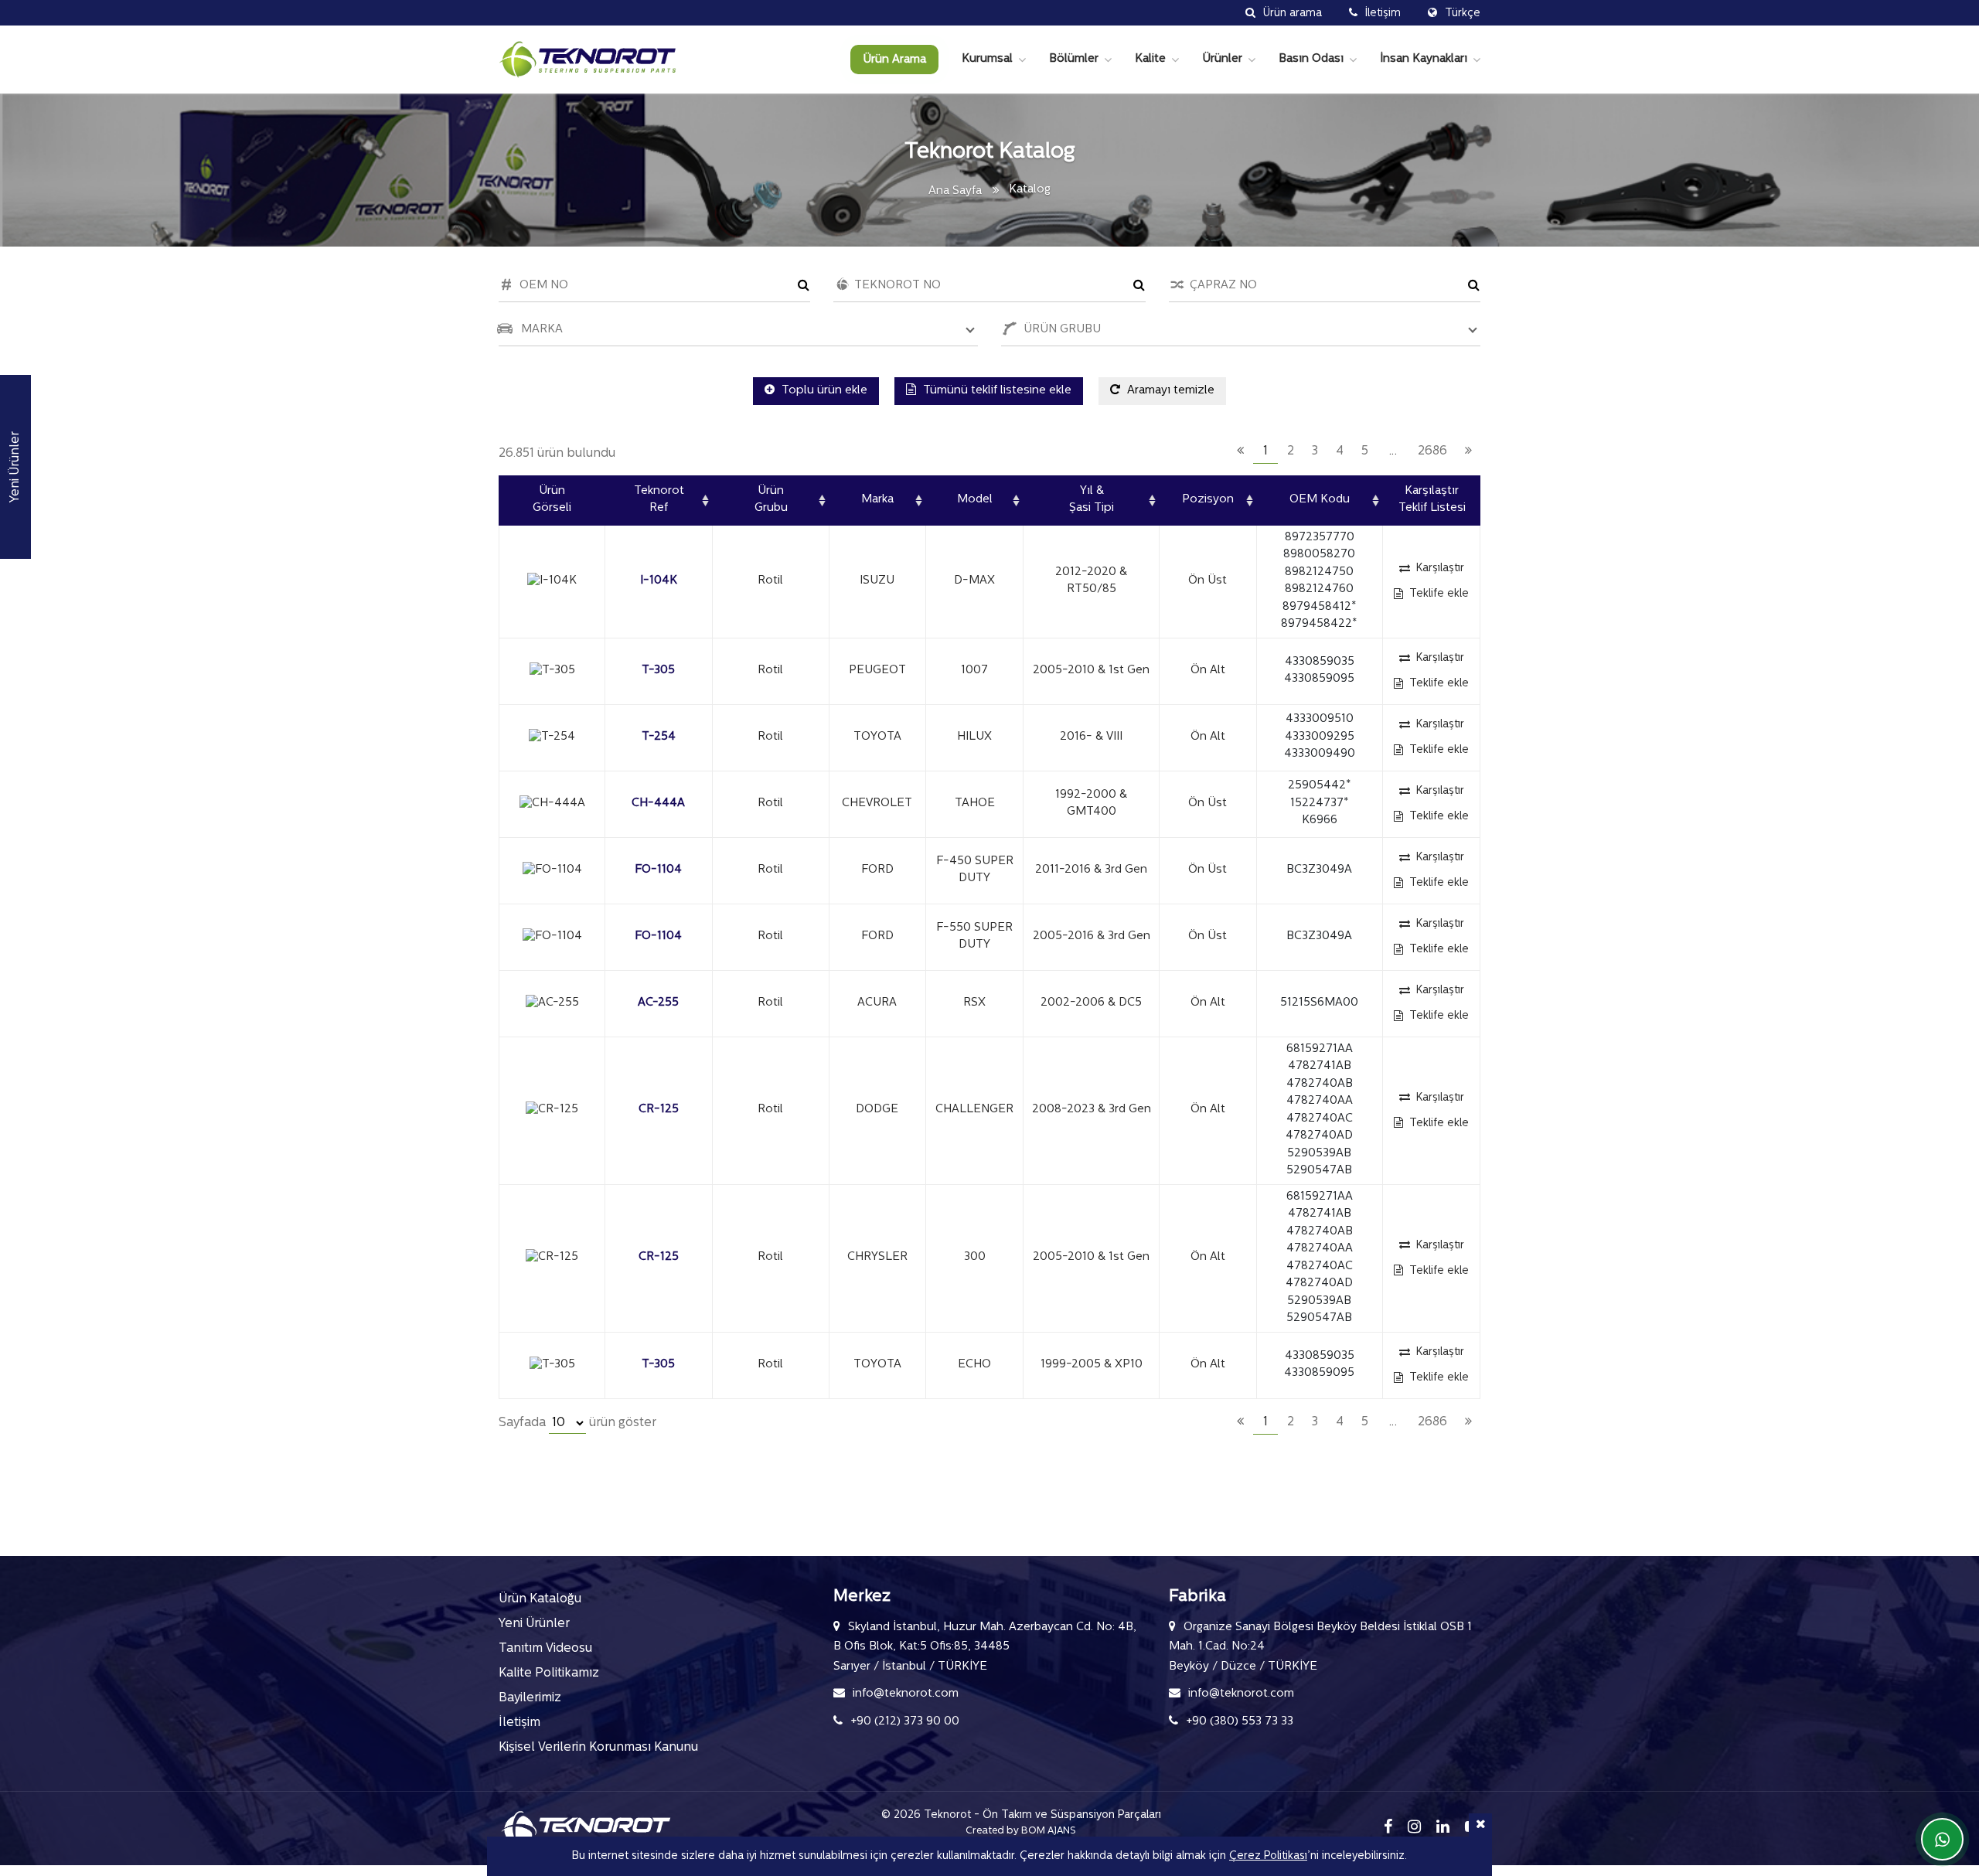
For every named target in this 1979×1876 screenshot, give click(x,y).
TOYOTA (877, 737)
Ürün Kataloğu (540, 1599)
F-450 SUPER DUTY (975, 870)
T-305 (658, 671)
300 (975, 1257)
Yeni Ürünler (534, 1624)
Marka (877, 500)
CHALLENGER (974, 1110)
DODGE (877, 1110)
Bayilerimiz (530, 1698)
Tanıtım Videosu (545, 1649)
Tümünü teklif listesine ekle (996, 391)
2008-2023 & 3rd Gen (1092, 1110)
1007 (974, 671)
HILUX (974, 737)
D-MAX (974, 581)
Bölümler (1074, 59)
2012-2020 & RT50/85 (1091, 581)
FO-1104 (658, 870)
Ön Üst (1207, 581)
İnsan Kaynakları (1424, 59)
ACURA (877, 1003)
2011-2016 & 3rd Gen (1091, 870)
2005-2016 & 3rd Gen (1092, 936)
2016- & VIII (1091, 737)
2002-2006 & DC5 (1091, 1003)
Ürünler (1222, 59)
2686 (1432, 451)
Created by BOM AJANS (1021, 1831)
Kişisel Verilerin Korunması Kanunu (598, 1748)
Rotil (770, 581)
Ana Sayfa (955, 191)
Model (975, 500)
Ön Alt (1208, 671)
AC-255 (658, 1003)
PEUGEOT (877, 671)
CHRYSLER (877, 1257)
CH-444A (658, 804)
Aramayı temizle (1169, 391)
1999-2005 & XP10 (1092, 1365)
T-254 (659, 737)
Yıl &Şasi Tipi (1092, 500)
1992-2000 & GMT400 (1091, 804)
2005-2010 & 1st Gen (1091, 671)
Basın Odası (1311, 59)
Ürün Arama (894, 60)
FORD (877, 870)
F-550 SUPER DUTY (974, 937)
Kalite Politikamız (549, 1673)
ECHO (974, 1365)
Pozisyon (1208, 500)
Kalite (1150, 59)
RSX (974, 1003)
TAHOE (975, 804)
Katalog (1030, 190)
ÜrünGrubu (771, 500)
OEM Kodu (1320, 500)
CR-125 (659, 1110)
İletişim (519, 1723)
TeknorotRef (659, 500)
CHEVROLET (877, 804)
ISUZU (877, 581)
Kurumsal (987, 59)
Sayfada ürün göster (577, 1423)
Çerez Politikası (1268, 1856)
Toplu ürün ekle (823, 391)
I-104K (659, 581)
